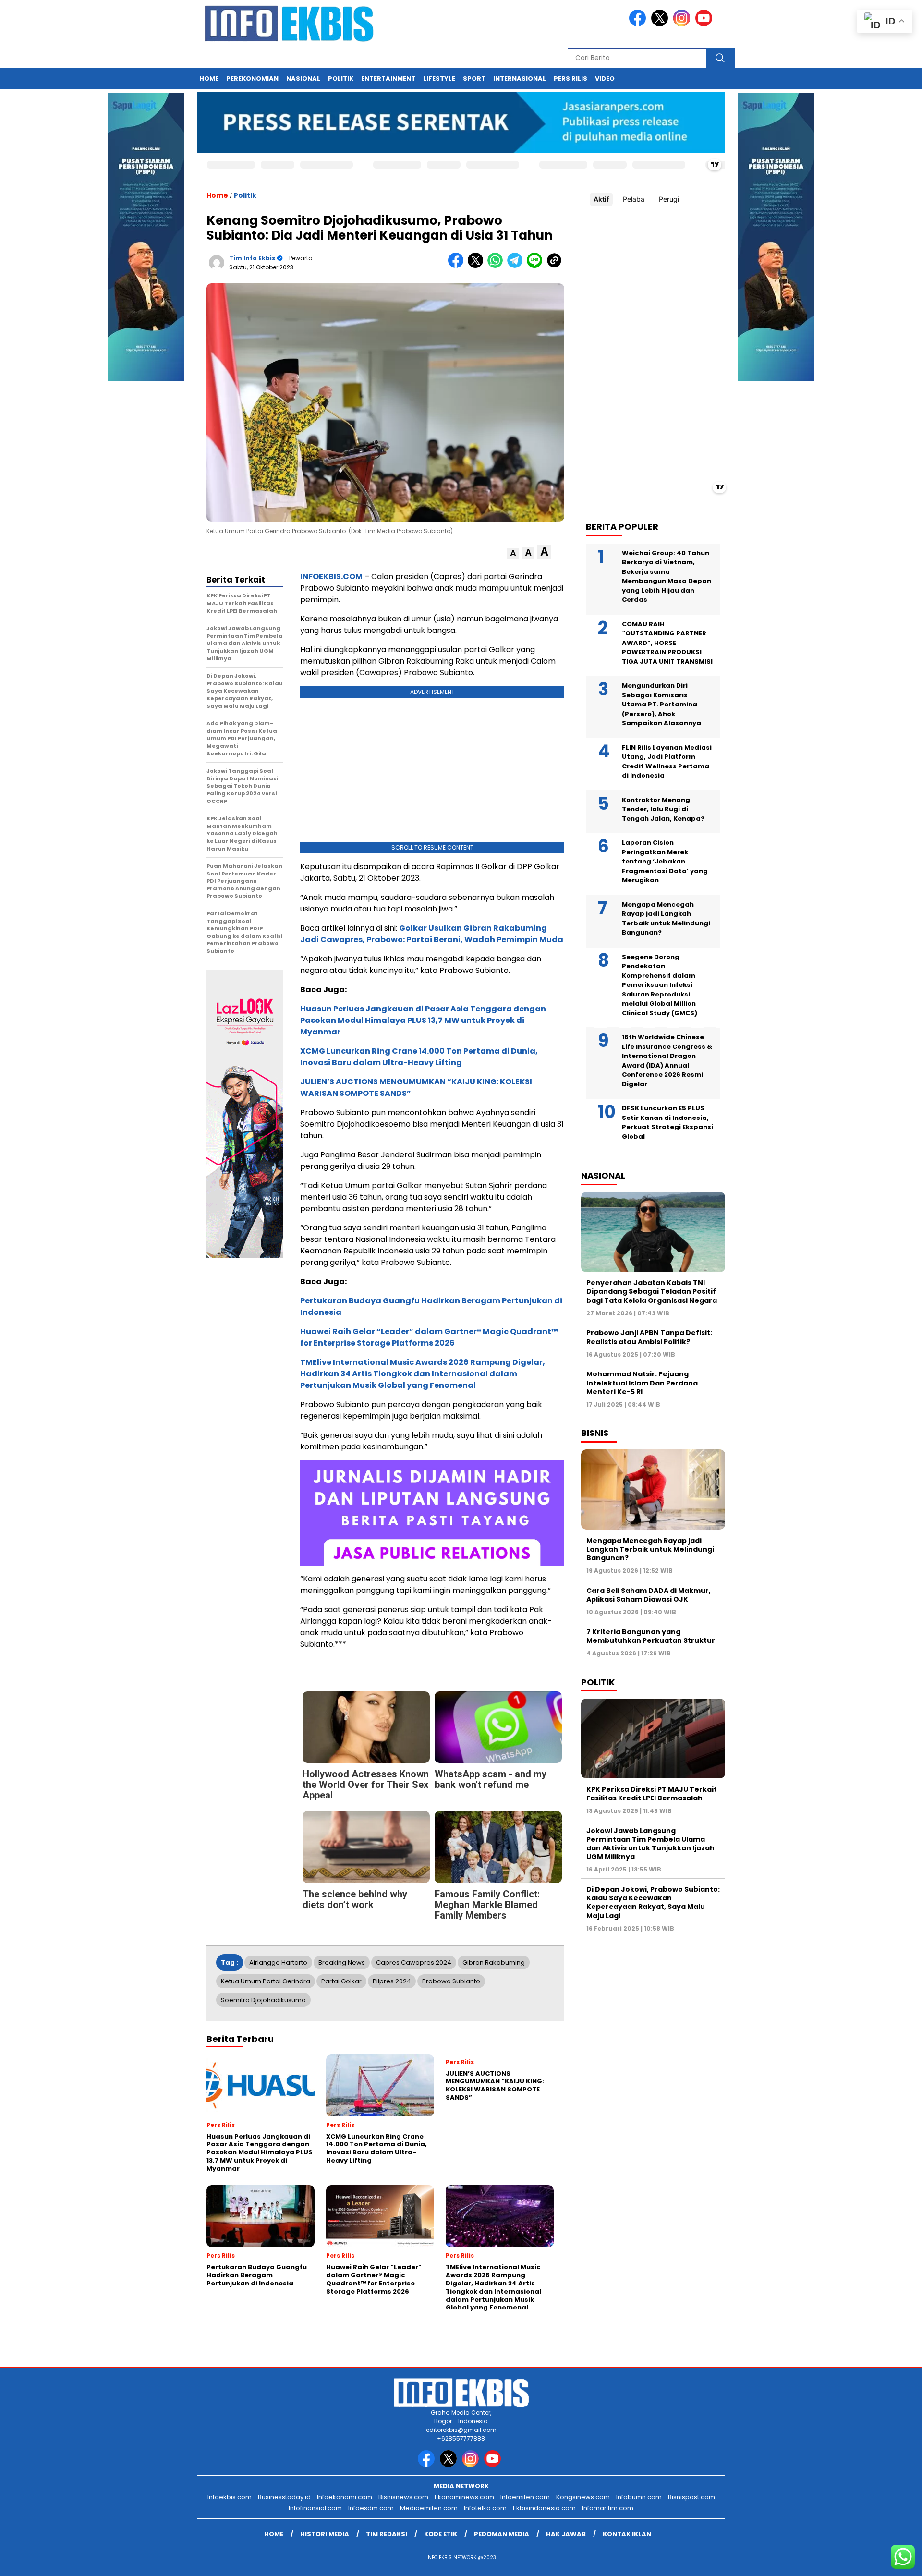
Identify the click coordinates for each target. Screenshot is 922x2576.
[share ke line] (537, 266)
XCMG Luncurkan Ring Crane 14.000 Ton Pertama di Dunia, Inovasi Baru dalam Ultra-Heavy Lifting (419, 1057)
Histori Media (325, 2534)
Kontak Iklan (627, 2534)
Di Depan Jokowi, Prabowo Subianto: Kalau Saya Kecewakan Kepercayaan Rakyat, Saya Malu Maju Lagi (653, 1902)
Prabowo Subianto (451, 1981)
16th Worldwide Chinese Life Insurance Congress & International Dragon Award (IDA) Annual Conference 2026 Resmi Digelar (667, 1061)
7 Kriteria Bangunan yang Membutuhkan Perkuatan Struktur (651, 1636)
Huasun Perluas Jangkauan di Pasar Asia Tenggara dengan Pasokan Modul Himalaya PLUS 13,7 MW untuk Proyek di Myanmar (423, 1020)
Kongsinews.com (583, 2497)
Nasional (303, 79)
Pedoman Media (502, 2534)
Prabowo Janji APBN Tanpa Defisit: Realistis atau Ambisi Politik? (649, 1337)
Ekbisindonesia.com (544, 2508)
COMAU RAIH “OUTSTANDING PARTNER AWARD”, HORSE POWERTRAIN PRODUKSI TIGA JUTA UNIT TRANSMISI (667, 642)
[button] (513, 553)
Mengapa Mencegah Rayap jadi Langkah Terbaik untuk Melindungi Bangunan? (666, 918)
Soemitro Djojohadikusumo (263, 2000)
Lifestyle (439, 79)
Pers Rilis (570, 79)
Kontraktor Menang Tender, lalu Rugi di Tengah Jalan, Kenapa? (663, 809)
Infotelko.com (485, 2508)
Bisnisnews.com (403, 2497)
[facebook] (639, 24)
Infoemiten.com (525, 2497)
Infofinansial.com (315, 2508)
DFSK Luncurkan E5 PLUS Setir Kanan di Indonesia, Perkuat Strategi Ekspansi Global (667, 1122)
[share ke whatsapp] (497, 266)
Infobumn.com (639, 2497)
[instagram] (683, 24)
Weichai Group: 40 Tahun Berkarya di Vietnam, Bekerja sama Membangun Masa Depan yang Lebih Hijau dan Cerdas (667, 576)
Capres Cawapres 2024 (414, 1962)
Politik (341, 79)
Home (209, 79)
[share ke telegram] (517, 266)
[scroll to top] (886, 2561)
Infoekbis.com (230, 2497)
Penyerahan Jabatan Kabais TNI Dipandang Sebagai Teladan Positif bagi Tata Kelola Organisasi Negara (652, 1291)
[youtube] (705, 24)
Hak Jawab (566, 2534)
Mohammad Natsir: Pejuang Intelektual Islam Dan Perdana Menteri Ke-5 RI (642, 1383)
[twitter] (661, 24)
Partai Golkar (341, 1981)
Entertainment (388, 79)
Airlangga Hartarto (278, 1962)
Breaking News (342, 1962)
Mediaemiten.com (429, 2508)
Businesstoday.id (284, 2497)
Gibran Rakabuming (494, 1962)
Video (605, 79)
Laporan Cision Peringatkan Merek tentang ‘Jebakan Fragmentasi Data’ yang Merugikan (665, 861)
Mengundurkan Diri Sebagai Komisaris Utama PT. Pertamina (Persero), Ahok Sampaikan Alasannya (661, 704)
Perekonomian (252, 79)
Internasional (520, 79)
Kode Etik (441, 2534)
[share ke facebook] (458, 266)
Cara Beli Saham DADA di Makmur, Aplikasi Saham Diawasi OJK (649, 1594)
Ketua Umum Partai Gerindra (266, 1981)
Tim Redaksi (387, 2534)
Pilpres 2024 (392, 1981)
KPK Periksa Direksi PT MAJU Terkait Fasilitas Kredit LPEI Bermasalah (652, 1793)
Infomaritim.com (608, 2508)
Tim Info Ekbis (252, 258)
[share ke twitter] (478, 266)
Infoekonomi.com (345, 2497)
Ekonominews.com (464, 2497)
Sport (474, 79)
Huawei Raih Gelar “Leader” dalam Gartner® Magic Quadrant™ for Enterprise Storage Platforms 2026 (429, 1337)
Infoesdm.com (371, 2508)
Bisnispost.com (691, 2497)
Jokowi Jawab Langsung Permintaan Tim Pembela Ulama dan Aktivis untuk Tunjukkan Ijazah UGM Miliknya (650, 1843)
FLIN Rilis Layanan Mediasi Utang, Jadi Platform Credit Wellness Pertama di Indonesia (667, 761)
